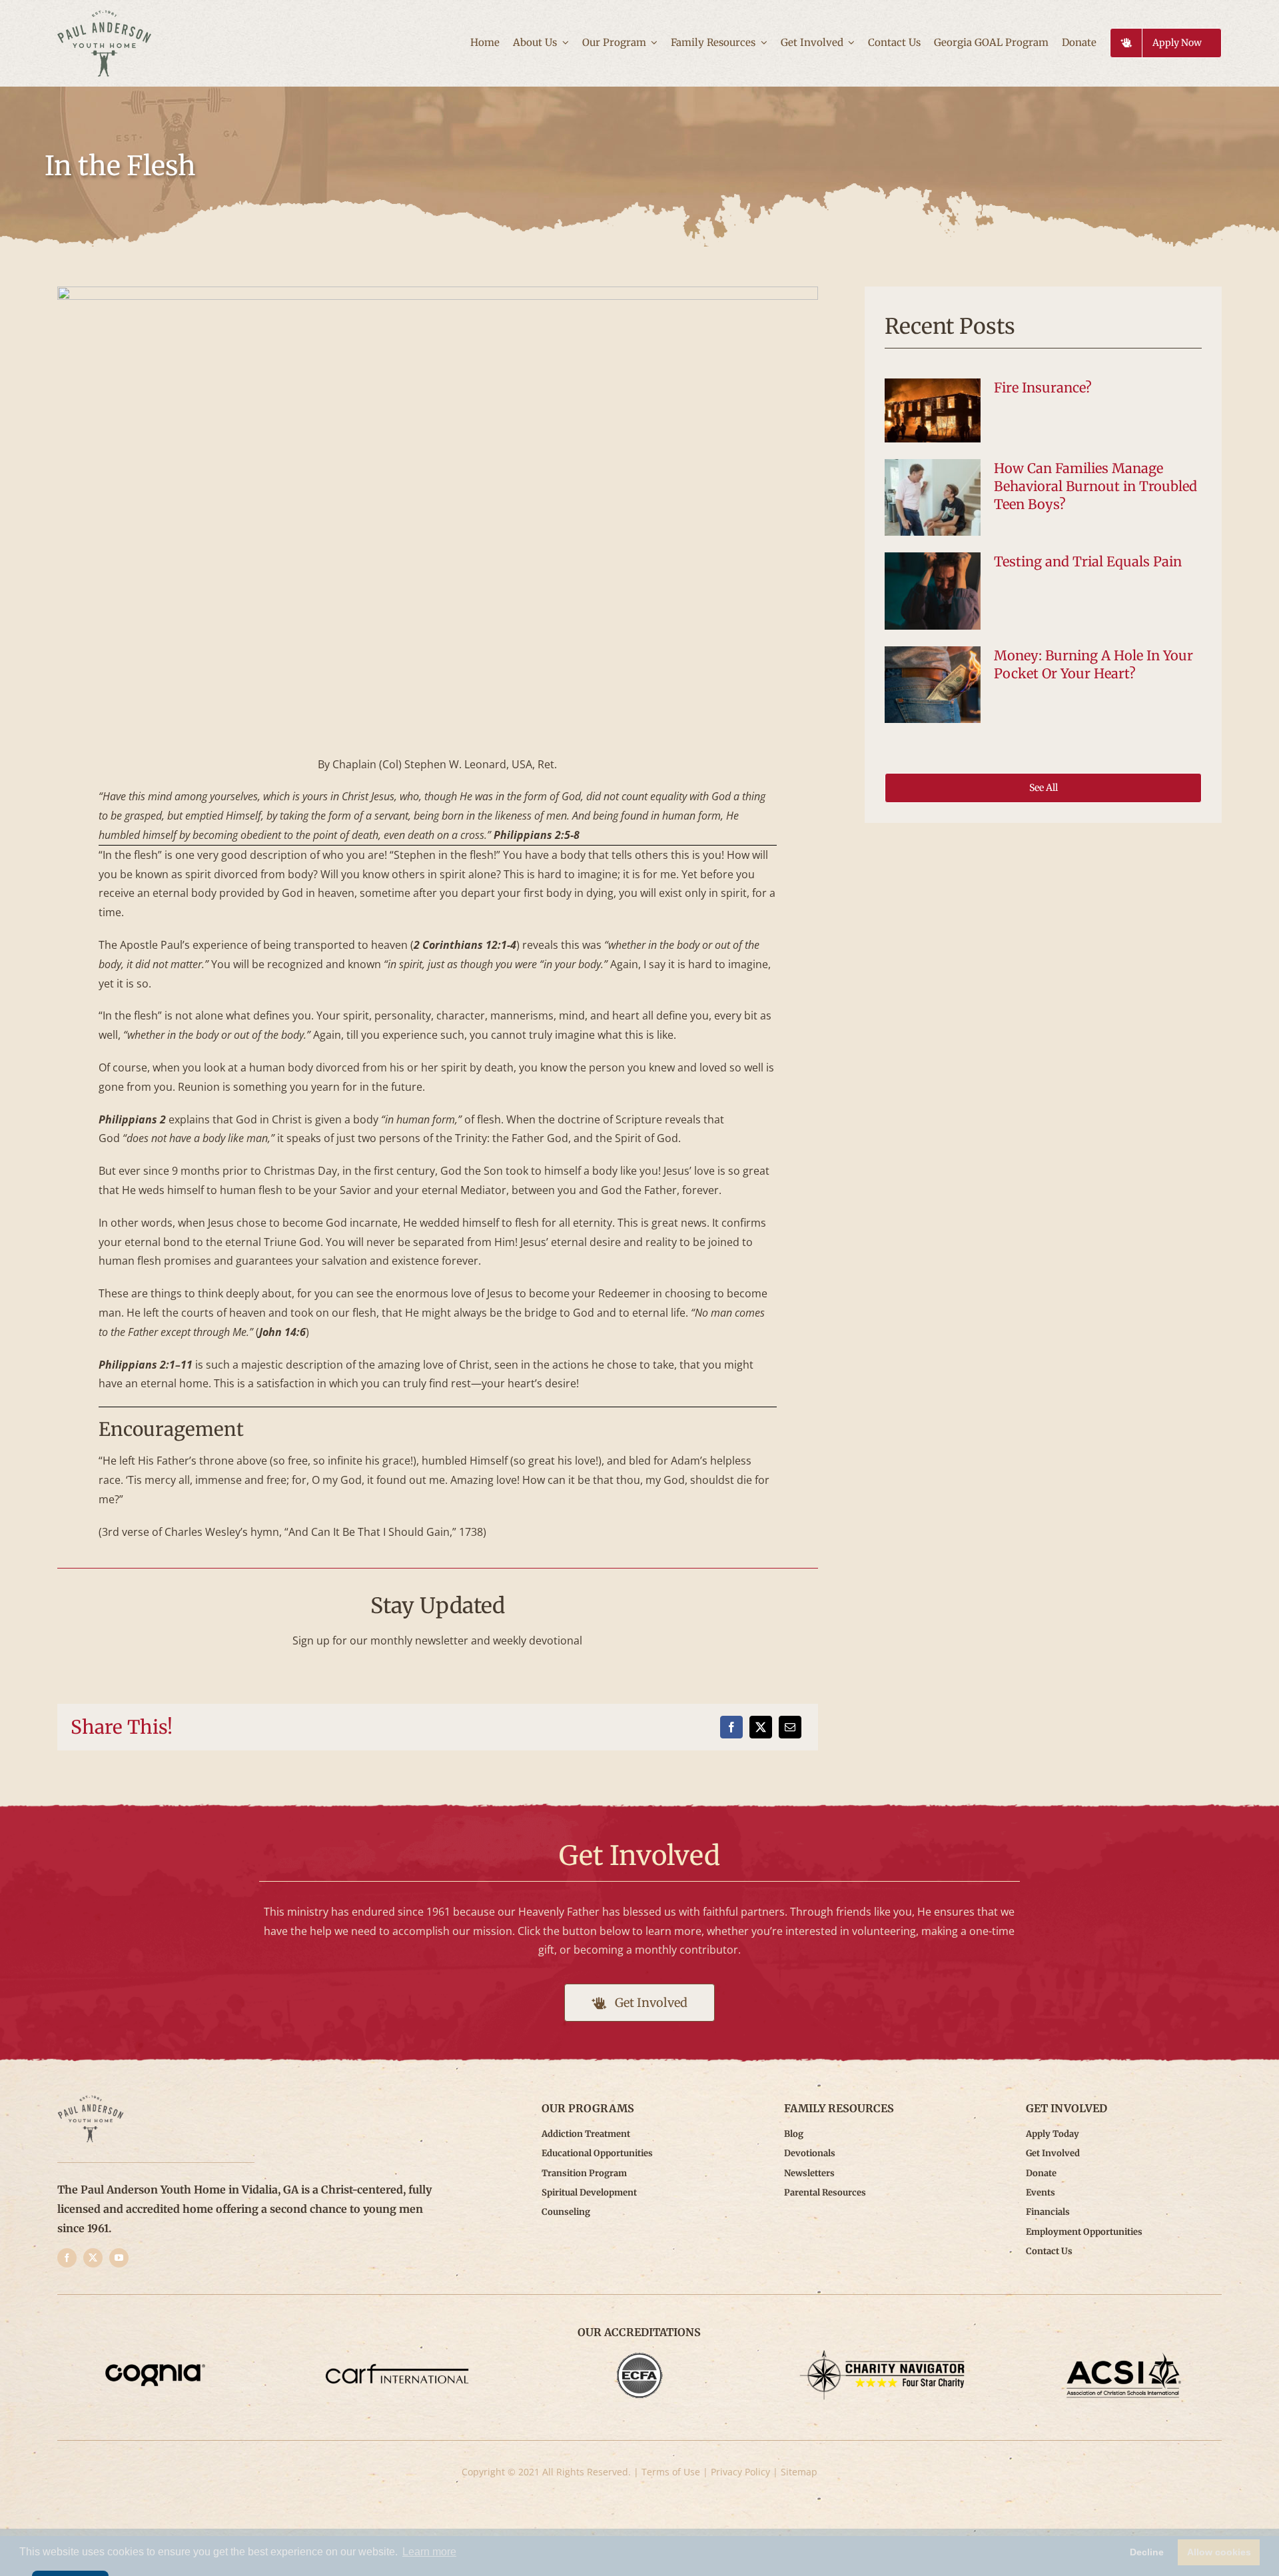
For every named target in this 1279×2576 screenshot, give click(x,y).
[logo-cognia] (155, 2355)
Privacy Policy (740, 2472)
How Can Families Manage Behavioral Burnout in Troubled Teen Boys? (1095, 486)
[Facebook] (731, 1727)
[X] (761, 1727)
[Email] (790, 1727)
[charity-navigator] (882, 2355)
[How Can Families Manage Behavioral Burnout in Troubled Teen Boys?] (933, 498)
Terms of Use (671, 2472)
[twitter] (93, 2258)
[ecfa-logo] (639, 2355)
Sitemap (799, 2472)
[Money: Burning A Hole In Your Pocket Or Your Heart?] (933, 685)
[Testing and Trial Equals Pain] (933, 591)
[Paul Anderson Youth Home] (104, 15)
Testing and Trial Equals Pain (1088, 561)
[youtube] (119, 2258)
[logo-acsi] (1124, 2355)
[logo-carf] (397, 2355)
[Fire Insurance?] (933, 410)
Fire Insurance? (1043, 387)
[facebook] (67, 2258)
